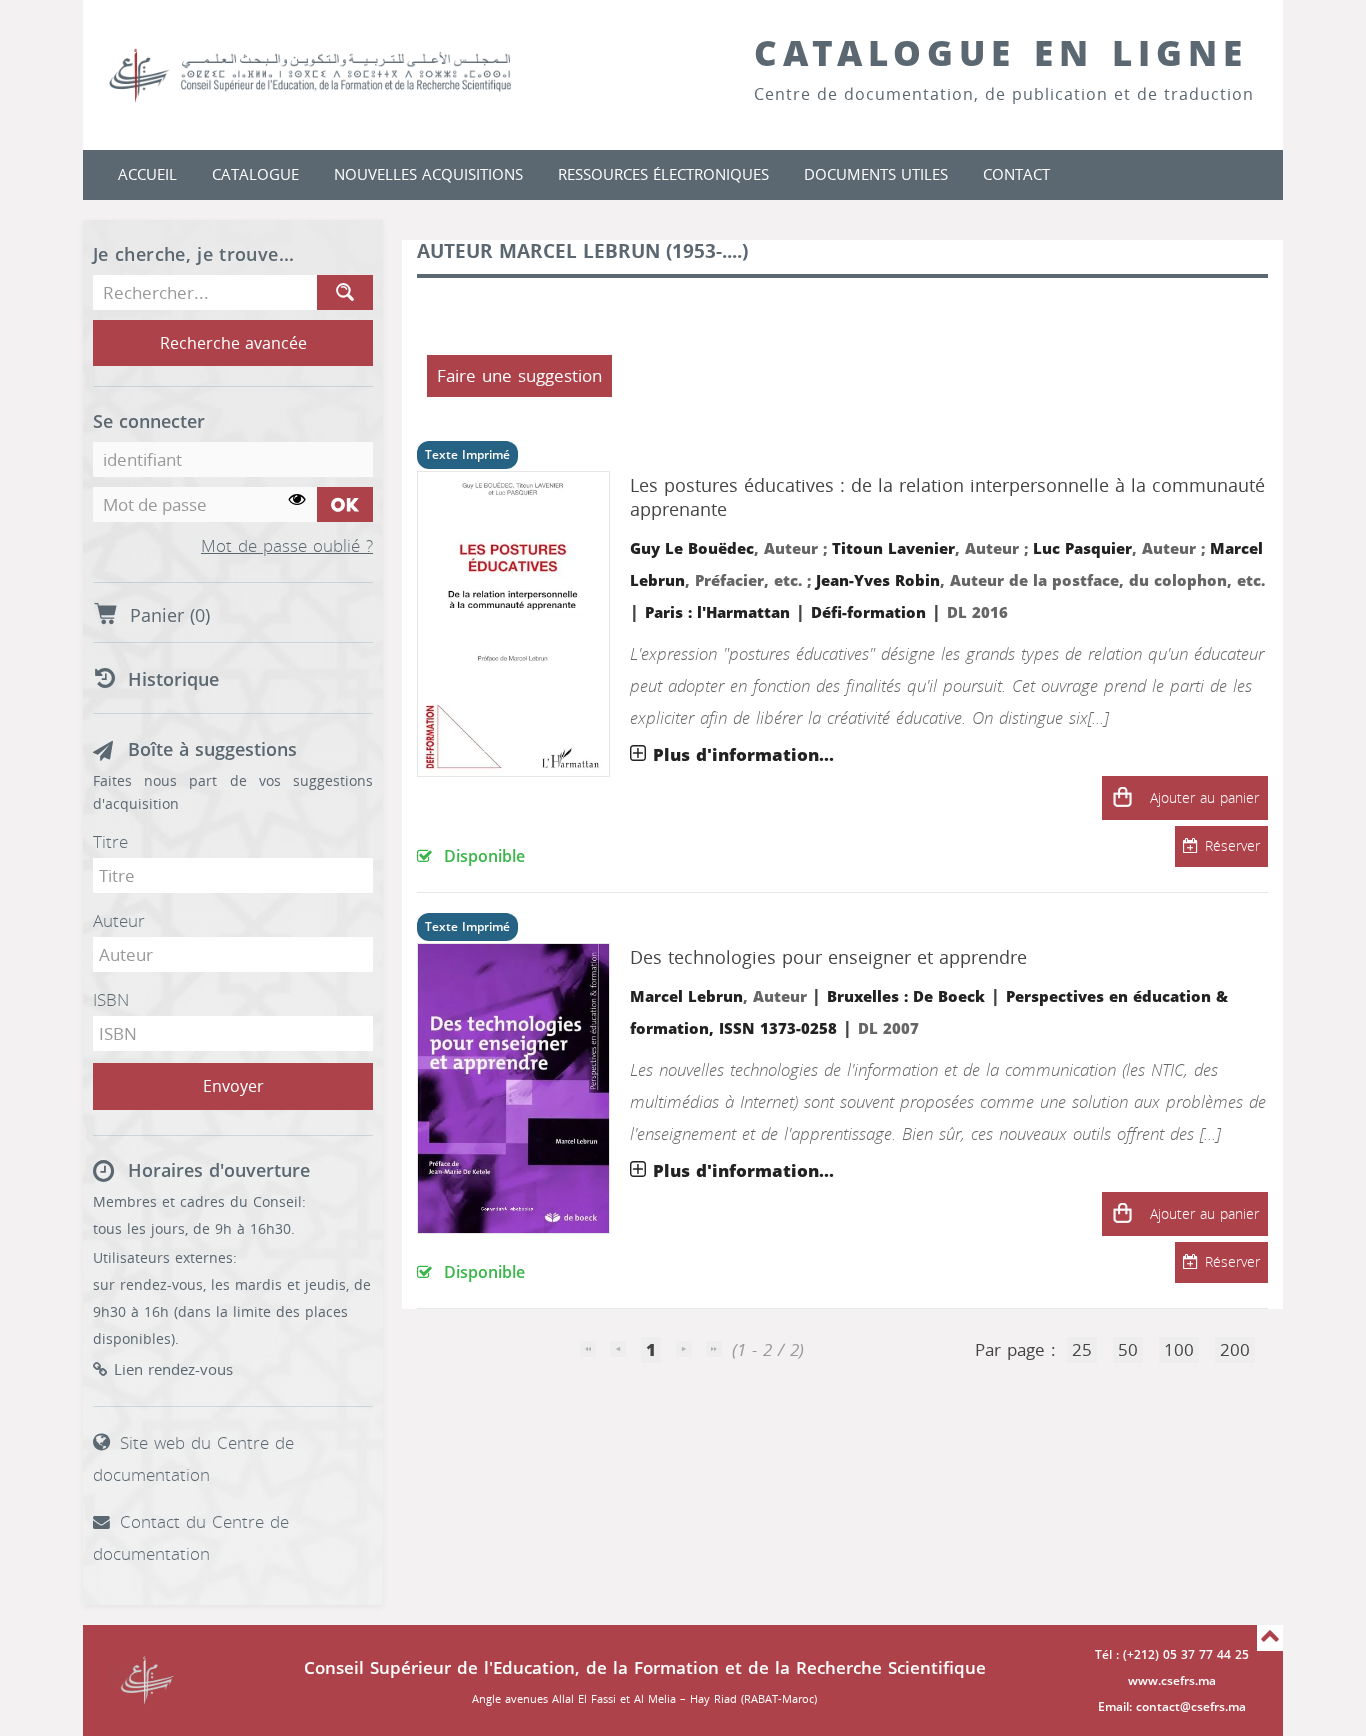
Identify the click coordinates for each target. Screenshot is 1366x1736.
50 (1128, 1350)
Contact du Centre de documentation (191, 1538)
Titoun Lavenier (893, 549)
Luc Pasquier (1082, 549)
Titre (110, 842)
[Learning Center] (330, 75)
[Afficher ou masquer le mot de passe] (297, 500)
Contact (1016, 175)
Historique (173, 680)
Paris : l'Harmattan (717, 613)
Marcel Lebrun (686, 997)
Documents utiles (876, 175)
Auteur (119, 921)
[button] (1122, 798)
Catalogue (255, 175)
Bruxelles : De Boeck (906, 997)
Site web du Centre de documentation (193, 1459)
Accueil (147, 175)
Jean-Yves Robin (878, 581)
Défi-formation (868, 613)
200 (1235, 1350)
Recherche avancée (233, 343)
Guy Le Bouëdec (692, 549)
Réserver (1232, 846)
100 (1179, 1350)
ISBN (111, 1000)
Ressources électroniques (663, 175)
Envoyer (233, 1086)
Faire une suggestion (519, 376)
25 (1082, 1350)
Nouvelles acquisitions (428, 175)
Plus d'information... (743, 755)
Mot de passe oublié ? (287, 547)
